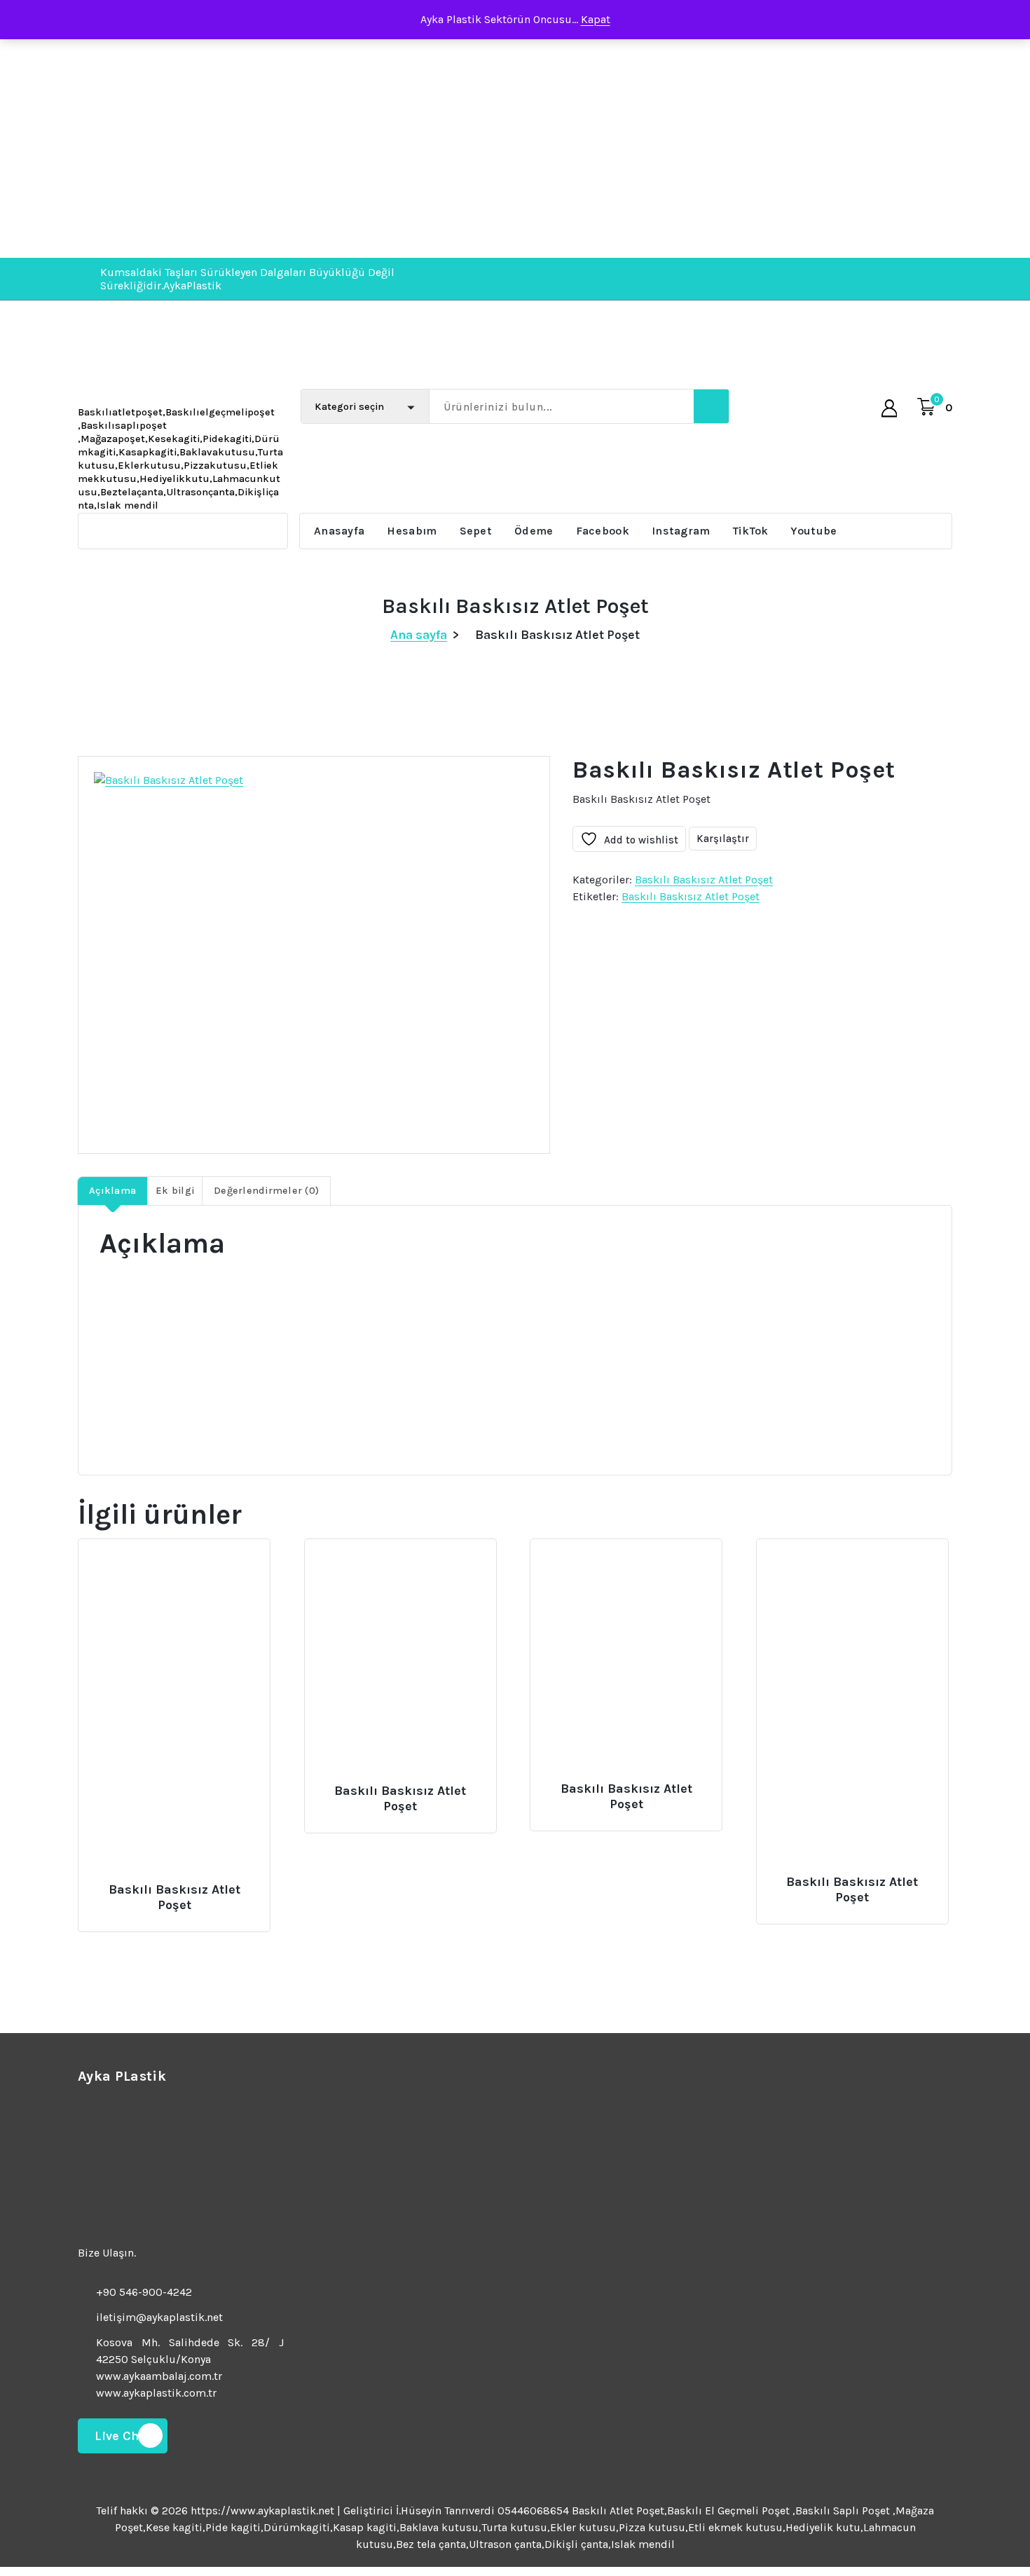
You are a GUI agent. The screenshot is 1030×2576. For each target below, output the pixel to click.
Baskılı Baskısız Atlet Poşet (704, 880)
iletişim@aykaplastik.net (159, 2317)
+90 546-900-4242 (144, 2292)
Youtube (813, 531)
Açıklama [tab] (112, 1191)
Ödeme (534, 531)
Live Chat (123, 2436)
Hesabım (412, 531)
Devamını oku (172, 1884)
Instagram (681, 531)
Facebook (603, 531)
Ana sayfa (419, 635)
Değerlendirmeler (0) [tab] (266, 1191)
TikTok (751, 531)
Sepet (476, 531)
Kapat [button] (596, 19)
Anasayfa (339, 531)
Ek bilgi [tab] (175, 1191)
